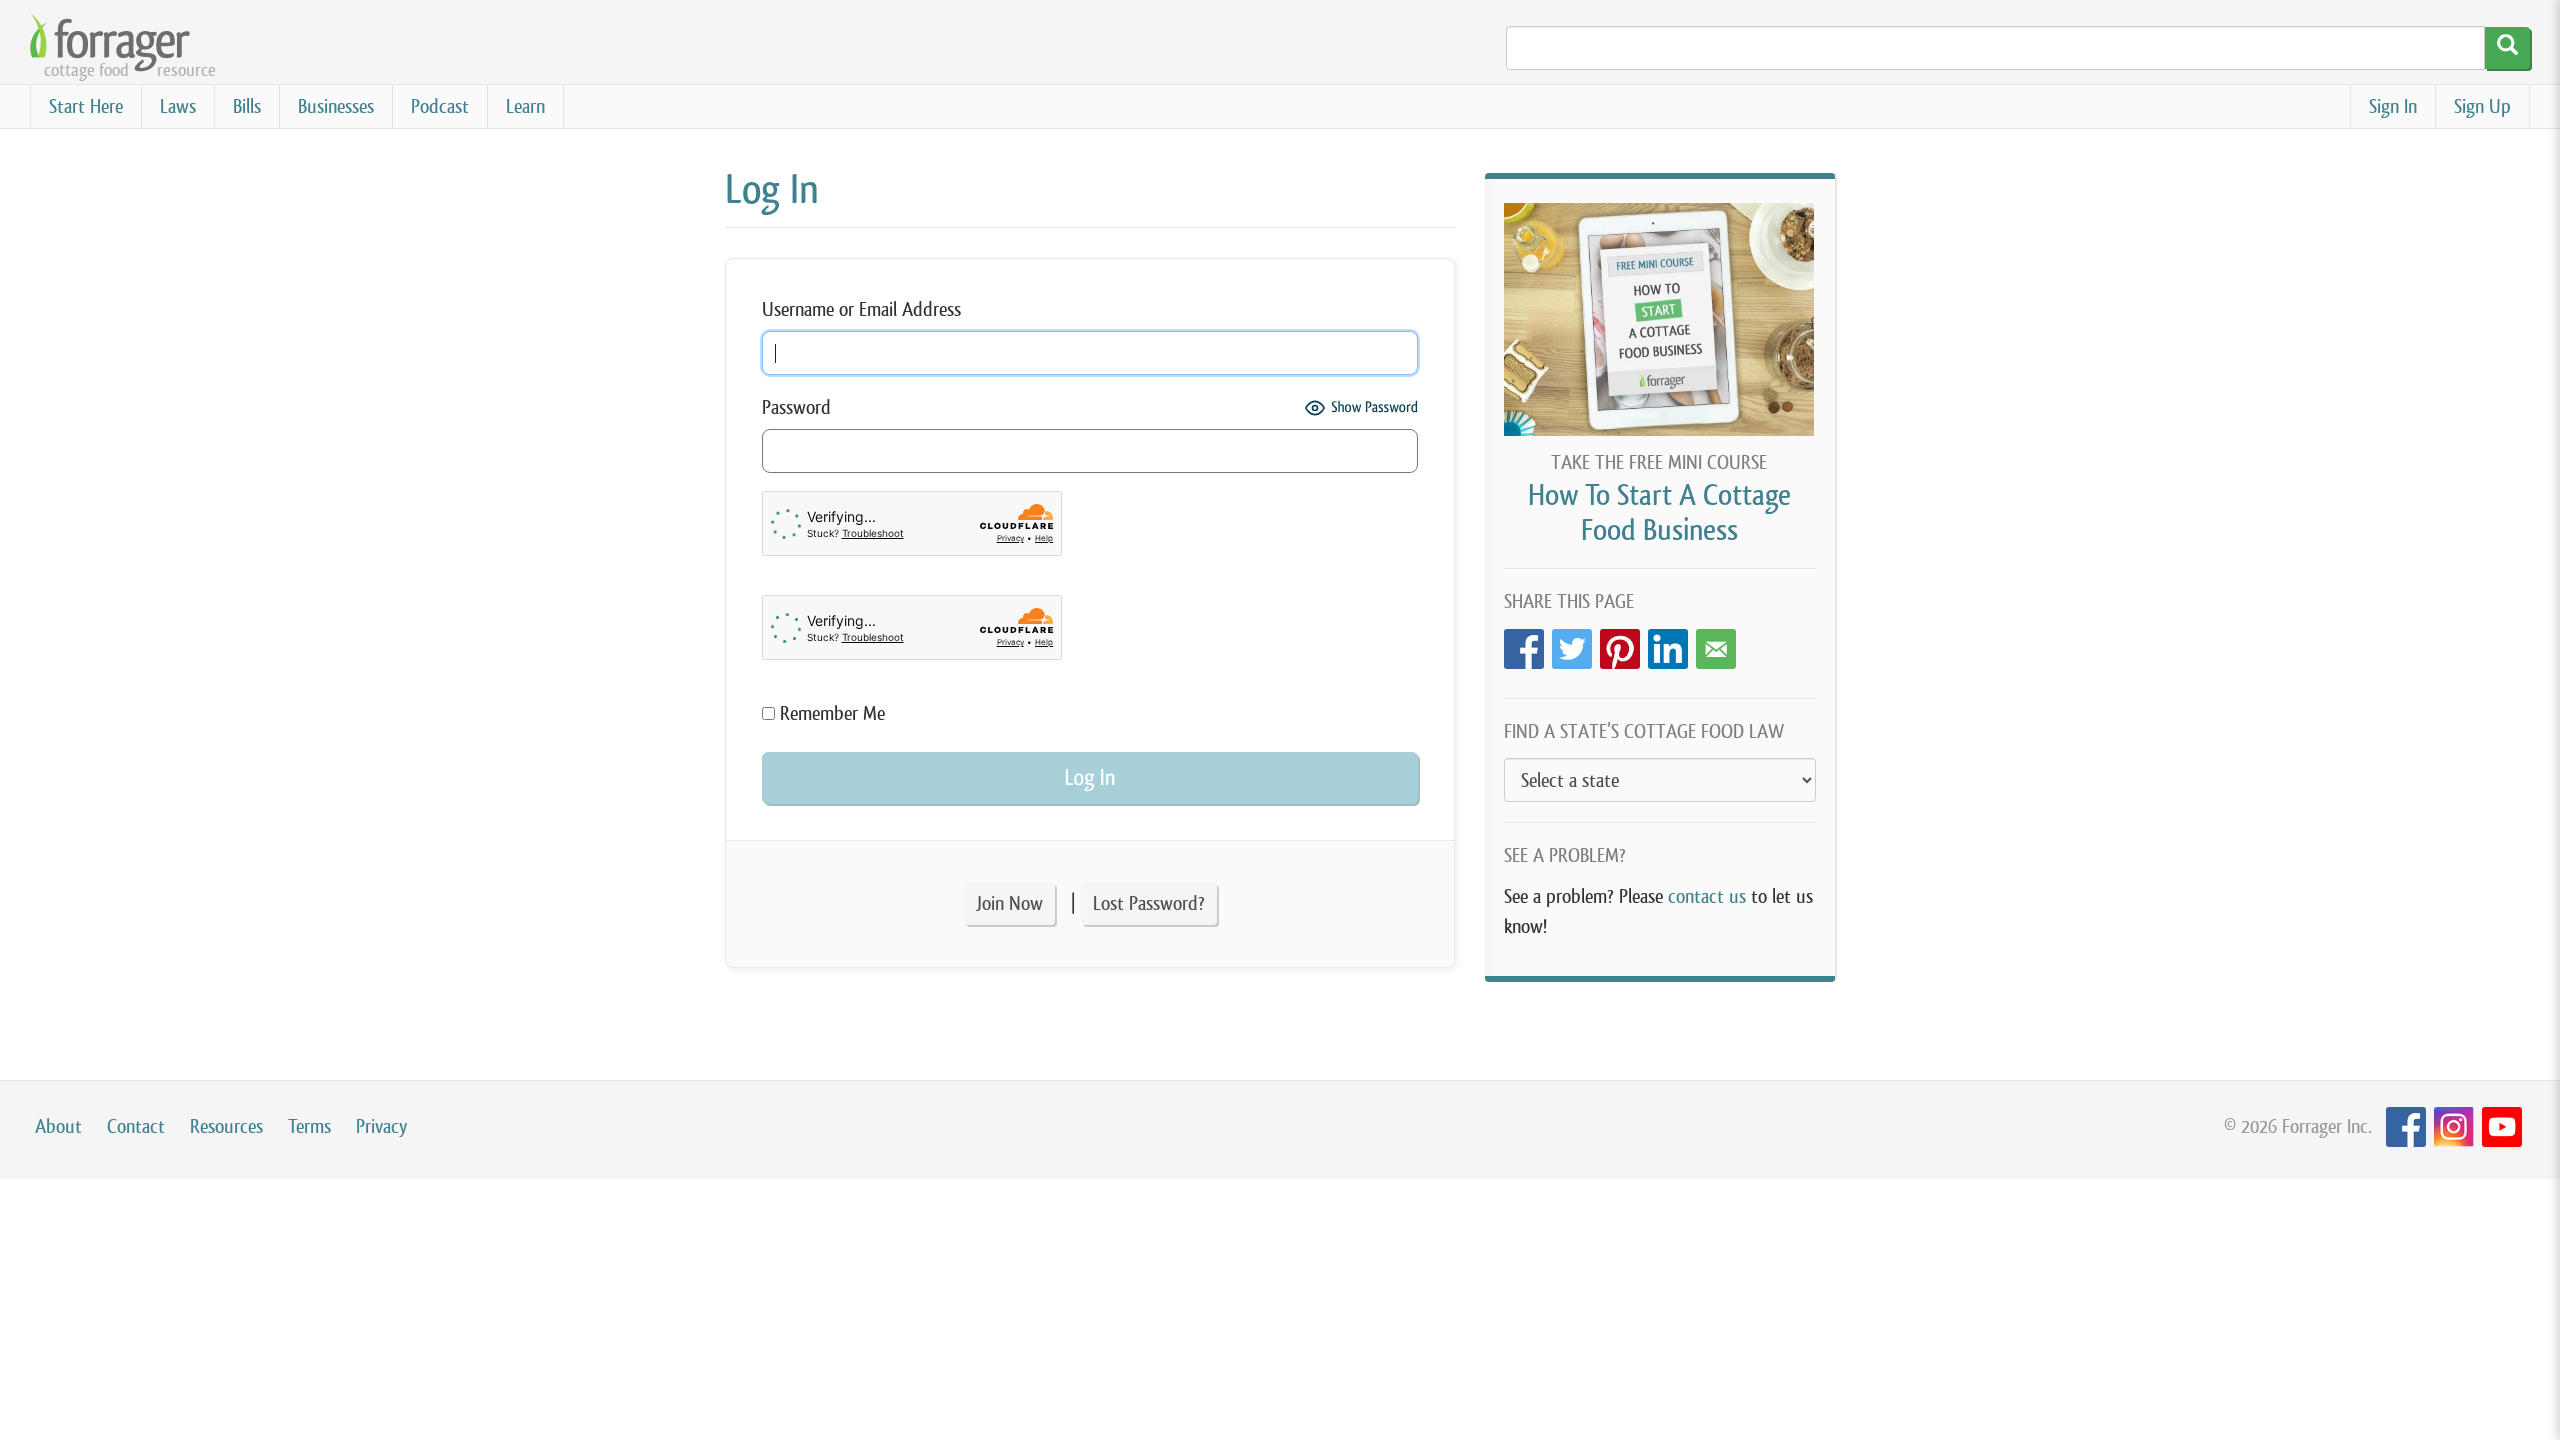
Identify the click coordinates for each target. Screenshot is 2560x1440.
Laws (178, 106)
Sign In (2393, 106)
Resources (226, 1126)
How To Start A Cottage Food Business (1659, 512)
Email (1716, 643)
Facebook (1524, 643)
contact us (1707, 896)
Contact (136, 1126)
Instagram (2454, 1127)
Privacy (381, 1126)
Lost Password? (1149, 903)
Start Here (86, 106)
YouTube (2502, 1127)
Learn (525, 106)
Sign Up (2482, 106)
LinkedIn (1668, 643)
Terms (309, 1126)
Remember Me (830, 713)
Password (796, 407)
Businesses (336, 106)
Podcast (440, 106)
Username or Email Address (861, 309)
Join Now (1009, 903)
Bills (247, 106)
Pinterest (1620, 643)
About (58, 1126)
